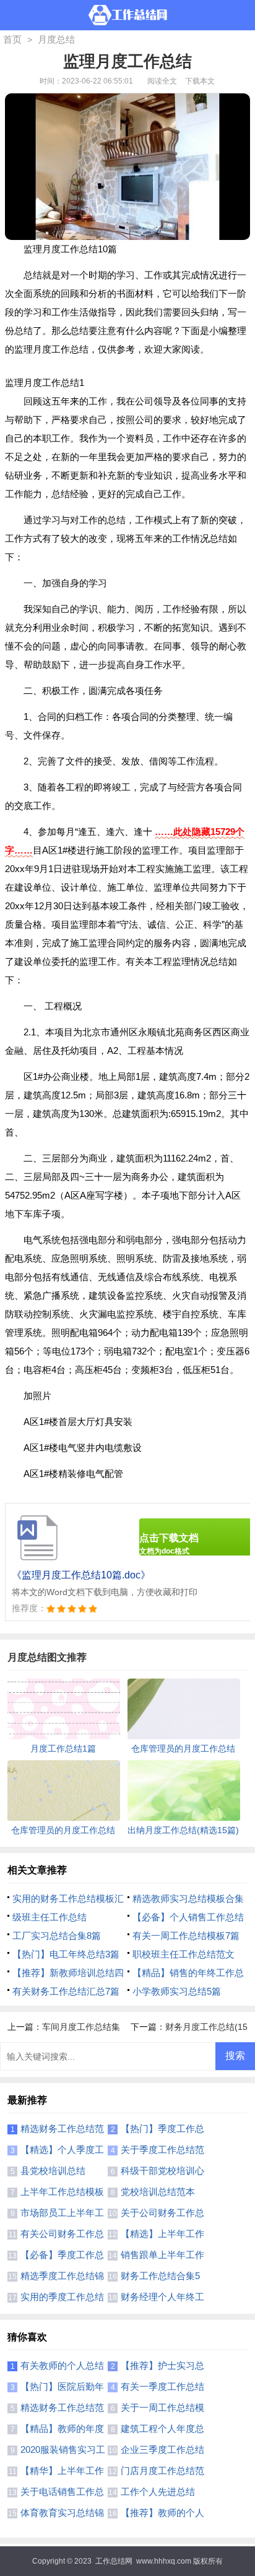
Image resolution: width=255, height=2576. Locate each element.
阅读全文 (162, 81)
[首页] (128, 15)
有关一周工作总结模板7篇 (186, 1936)
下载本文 (200, 81)
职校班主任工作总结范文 (184, 1954)
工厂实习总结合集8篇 (57, 1936)
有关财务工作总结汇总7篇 (66, 1991)
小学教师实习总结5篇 (177, 1991)
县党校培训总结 (53, 2171)
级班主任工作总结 (50, 1917)
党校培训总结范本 (158, 2192)
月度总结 (56, 39)
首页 (12, 39)
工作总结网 (114, 2561)
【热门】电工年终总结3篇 (66, 1954)
